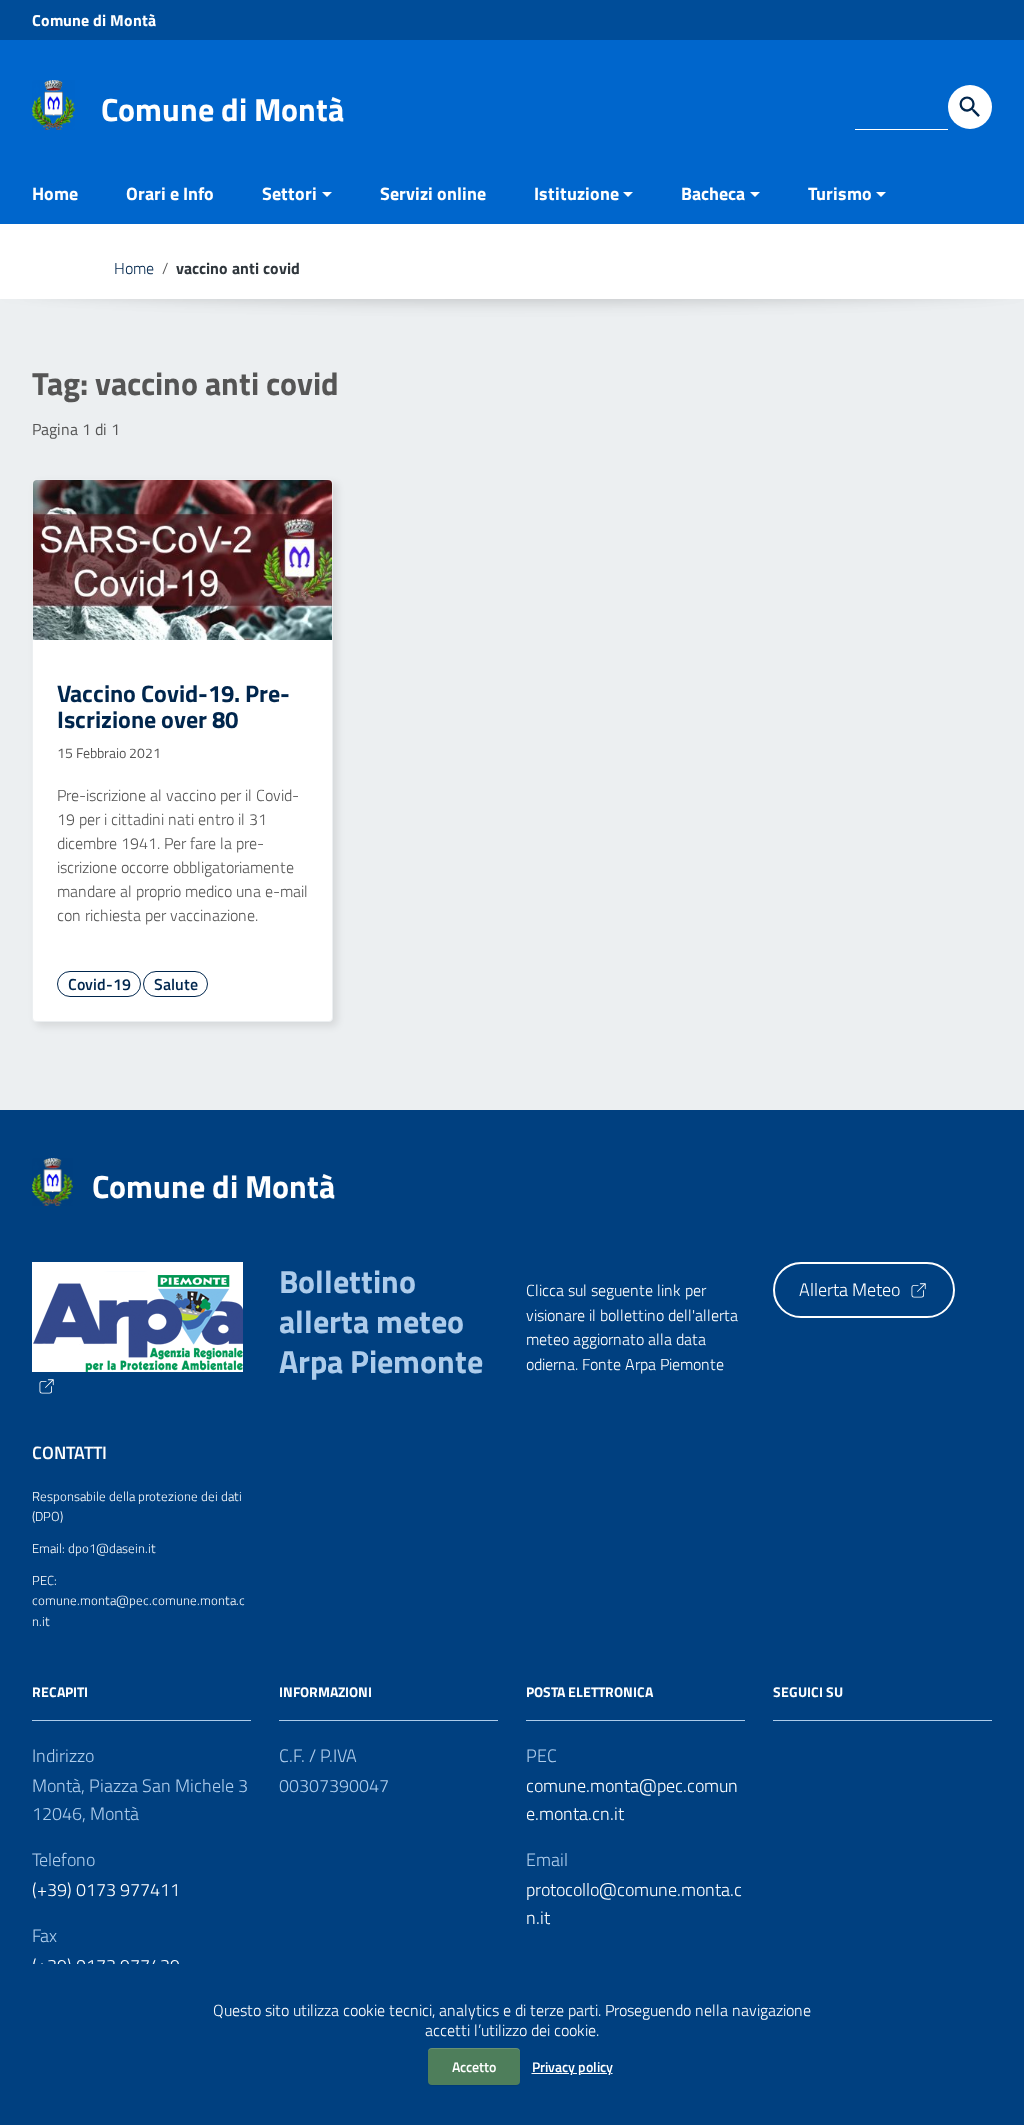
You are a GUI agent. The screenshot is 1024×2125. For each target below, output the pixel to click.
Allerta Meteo (851, 1289)
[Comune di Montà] (53, 103)
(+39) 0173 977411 (106, 1889)
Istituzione (576, 193)
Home (55, 193)
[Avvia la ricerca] (970, 107)
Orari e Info (170, 193)
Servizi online (433, 193)
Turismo (840, 193)
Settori (289, 193)
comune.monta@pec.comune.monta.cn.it (632, 1799)
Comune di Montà (94, 20)
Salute (176, 984)
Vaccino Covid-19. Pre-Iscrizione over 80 (173, 706)
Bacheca (713, 193)
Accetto (474, 2066)
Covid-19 (99, 984)
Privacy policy (572, 2066)
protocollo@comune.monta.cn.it (634, 1903)
